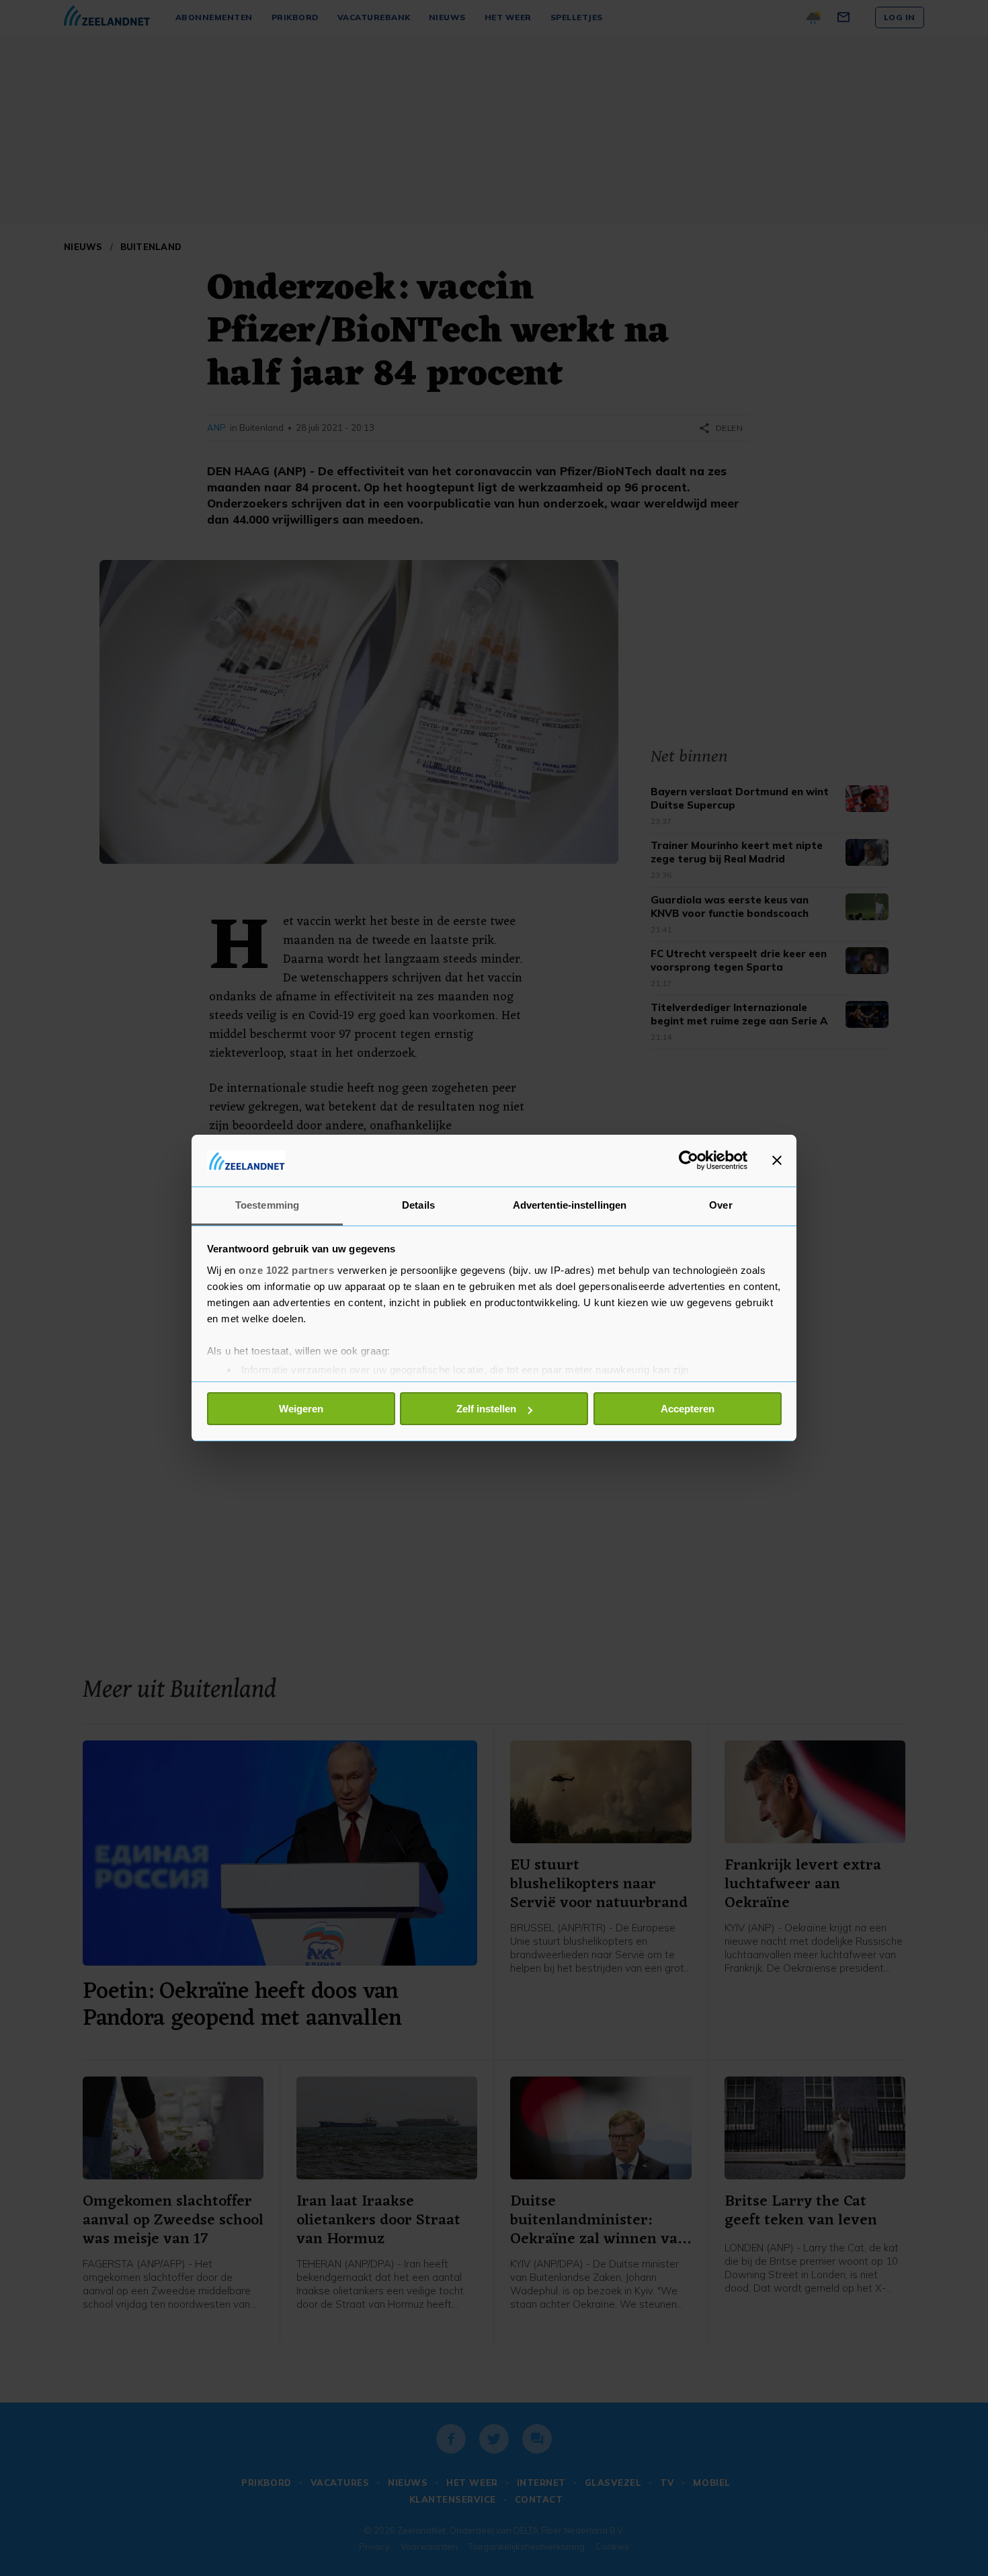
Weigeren (301, 1409)
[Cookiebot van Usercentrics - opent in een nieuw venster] (689, 1160)
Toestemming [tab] (267, 1205)
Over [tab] (721, 1205)
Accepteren (688, 1409)
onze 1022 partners (286, 1270)
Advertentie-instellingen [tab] (570, 1205)
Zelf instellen (486, 1409)
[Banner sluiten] (777, 1160)
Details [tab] (418, 1205)
